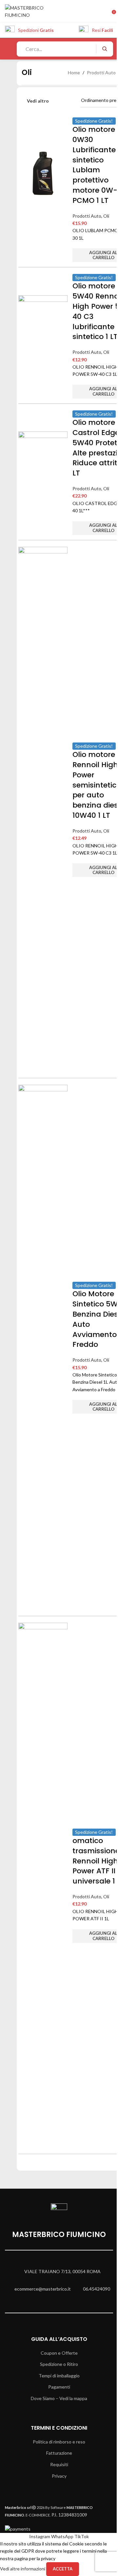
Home (74, 73)
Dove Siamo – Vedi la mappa (59, 2398)
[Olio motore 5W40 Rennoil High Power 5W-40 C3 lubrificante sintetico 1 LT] (43, 319)
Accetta (63, 2569)
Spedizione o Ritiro (59, 2364)
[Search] (104, 49)
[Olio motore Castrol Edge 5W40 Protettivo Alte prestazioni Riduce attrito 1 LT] (43, 456)
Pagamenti (59, 2387)
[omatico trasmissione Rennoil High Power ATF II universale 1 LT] (43, 1869)
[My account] (104, 12)
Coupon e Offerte (59, 2353)
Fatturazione (59, 2453)
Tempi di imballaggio (59, 2376)
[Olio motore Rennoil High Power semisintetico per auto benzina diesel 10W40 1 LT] (43, 793)
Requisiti (59, 2464)
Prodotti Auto (101, 73)
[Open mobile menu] (8, 49)
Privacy (59, 2476)
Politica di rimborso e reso (59, 2442)
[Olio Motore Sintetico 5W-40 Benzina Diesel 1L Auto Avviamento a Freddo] (43, 1331)
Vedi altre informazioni (23, 2569)
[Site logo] (34, 11)
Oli (106, 216)
